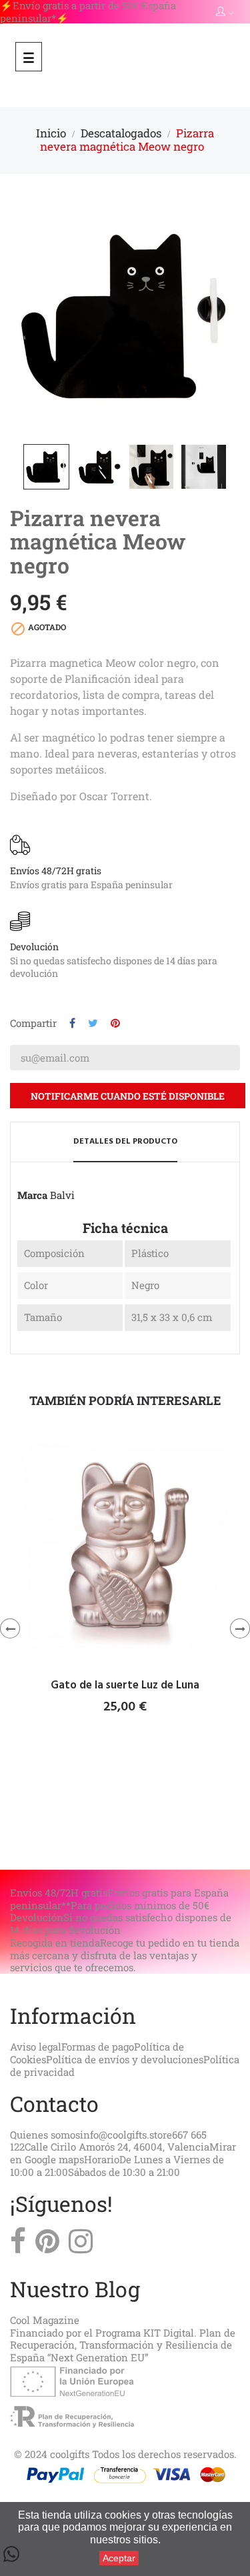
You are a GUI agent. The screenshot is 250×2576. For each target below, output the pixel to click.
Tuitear (93, 1023)
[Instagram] (81, 2245)
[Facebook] (18, 2245)
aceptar (119, 2558)
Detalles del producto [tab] (125, 1142)
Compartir (72, 1023)
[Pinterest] (47, 2245)
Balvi (62, 1195)
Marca (32, 1195)
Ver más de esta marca (60, 990)
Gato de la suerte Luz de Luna (125, 1686)
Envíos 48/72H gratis (56, 871)
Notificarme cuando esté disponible (128, 1096)
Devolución (34, 947)
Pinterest (115, 1023)
